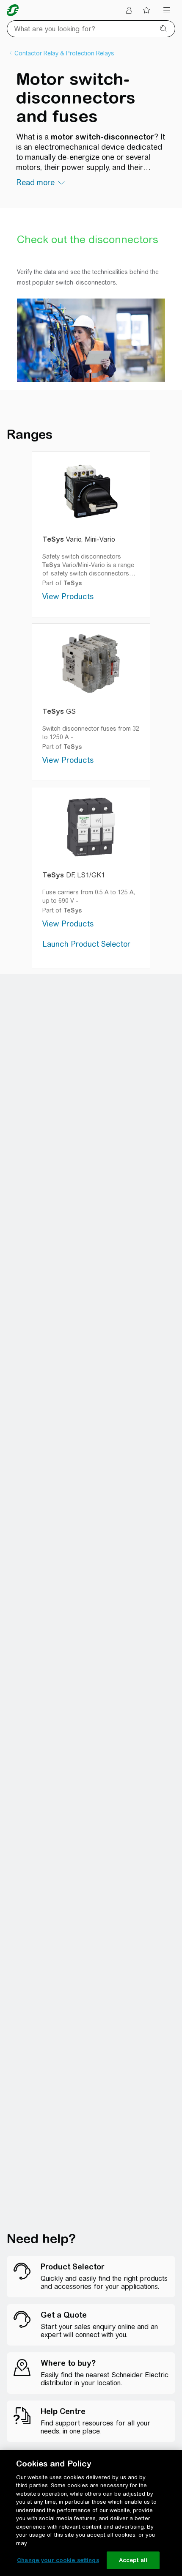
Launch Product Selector (86, 944)
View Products (68, 596)
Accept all (133, 2560)
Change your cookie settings (58, 2560)
